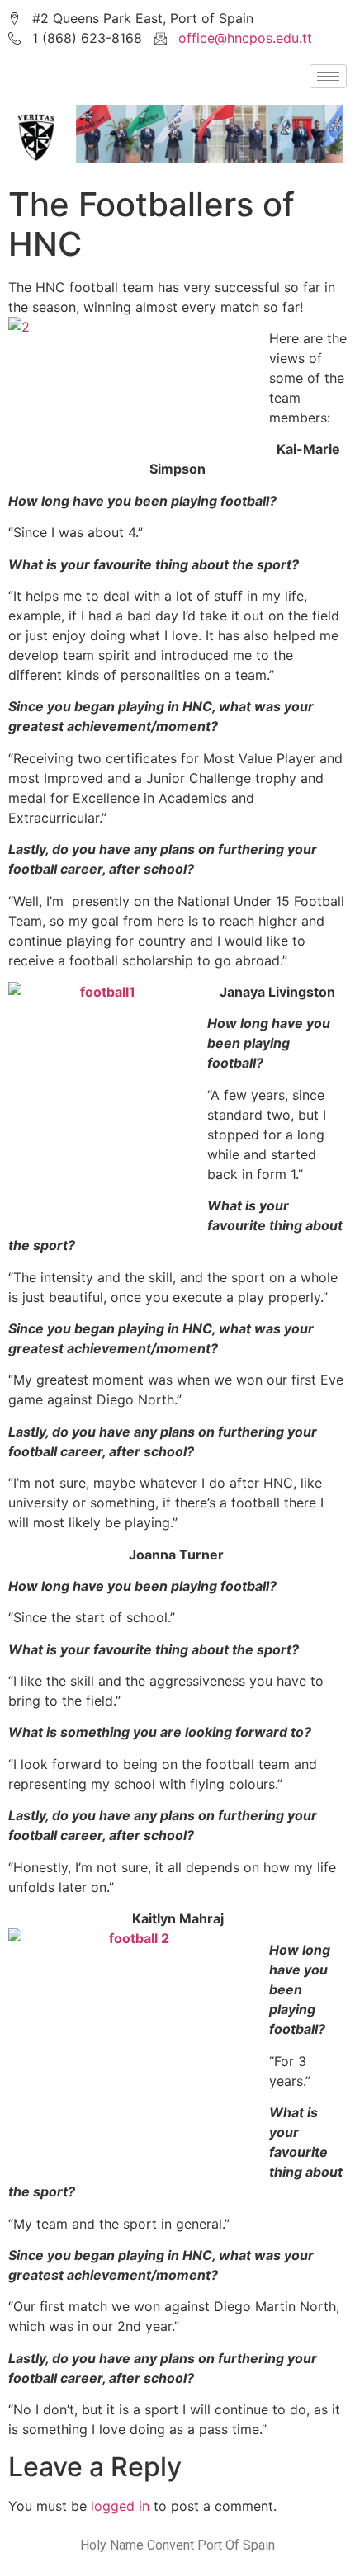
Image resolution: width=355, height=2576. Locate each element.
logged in (120, 2506)
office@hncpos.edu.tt (245, 38)
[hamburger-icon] (328, 76)
